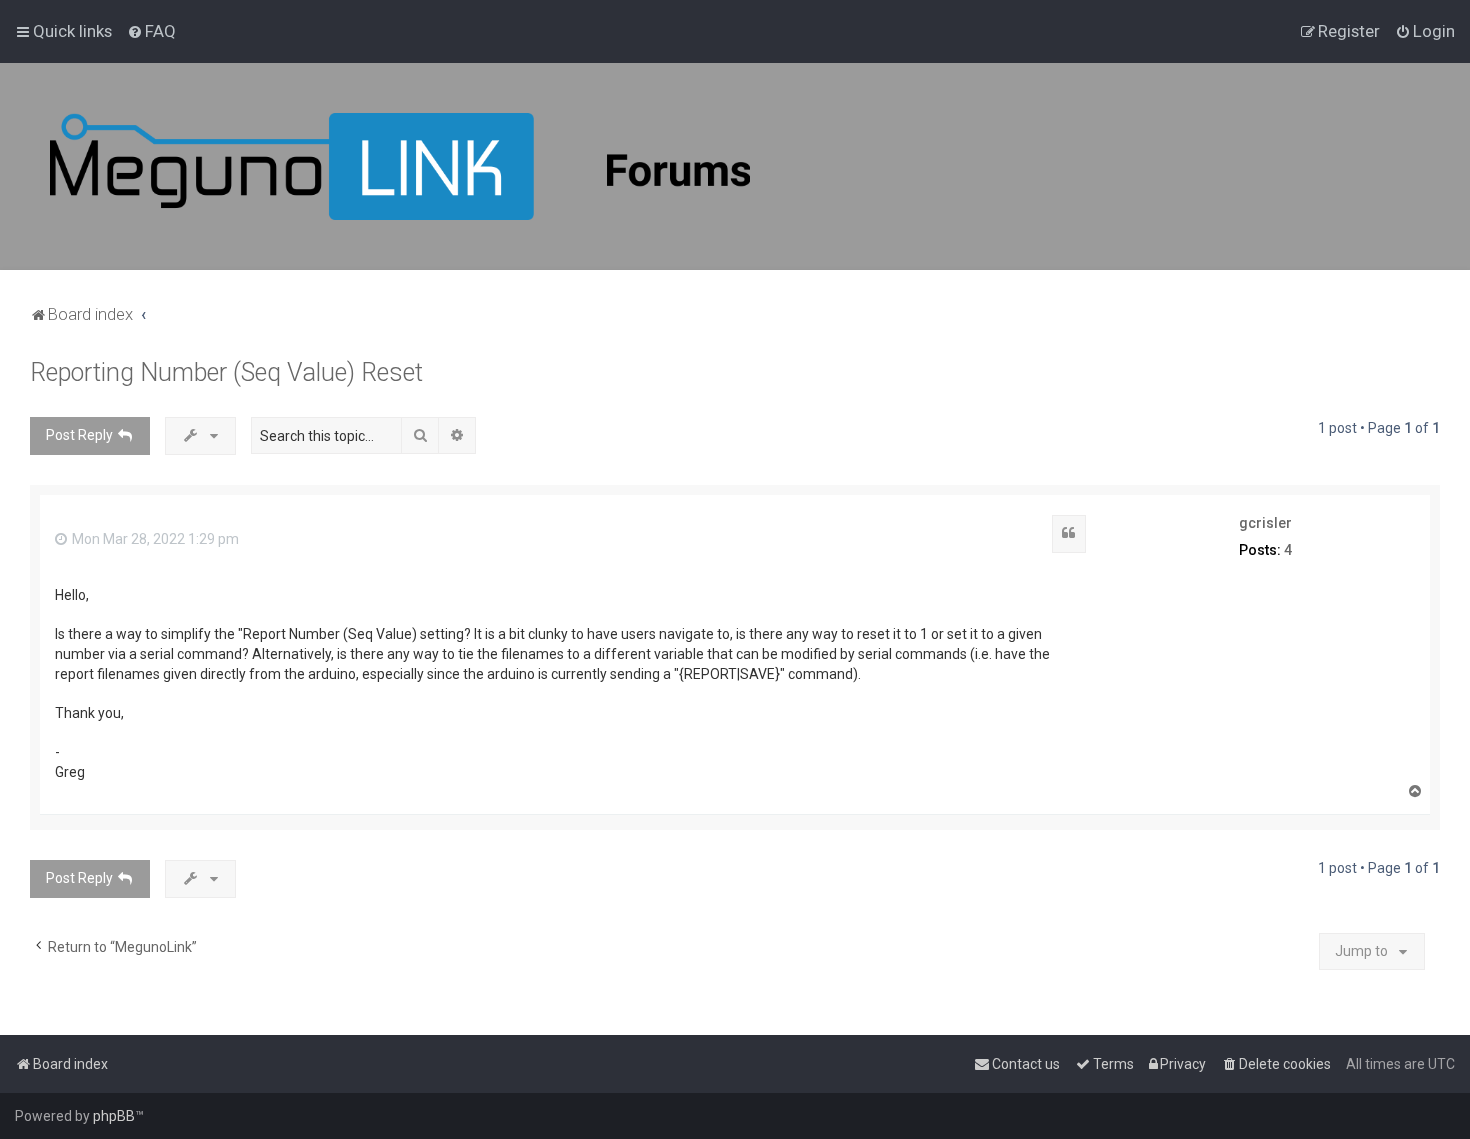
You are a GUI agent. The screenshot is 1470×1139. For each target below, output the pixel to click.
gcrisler (1265, 523)
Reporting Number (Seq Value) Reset (226, 372)
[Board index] (400, 166)
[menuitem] (151, 31)
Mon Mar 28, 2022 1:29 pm (154, 539)
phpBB (114, 1116)
